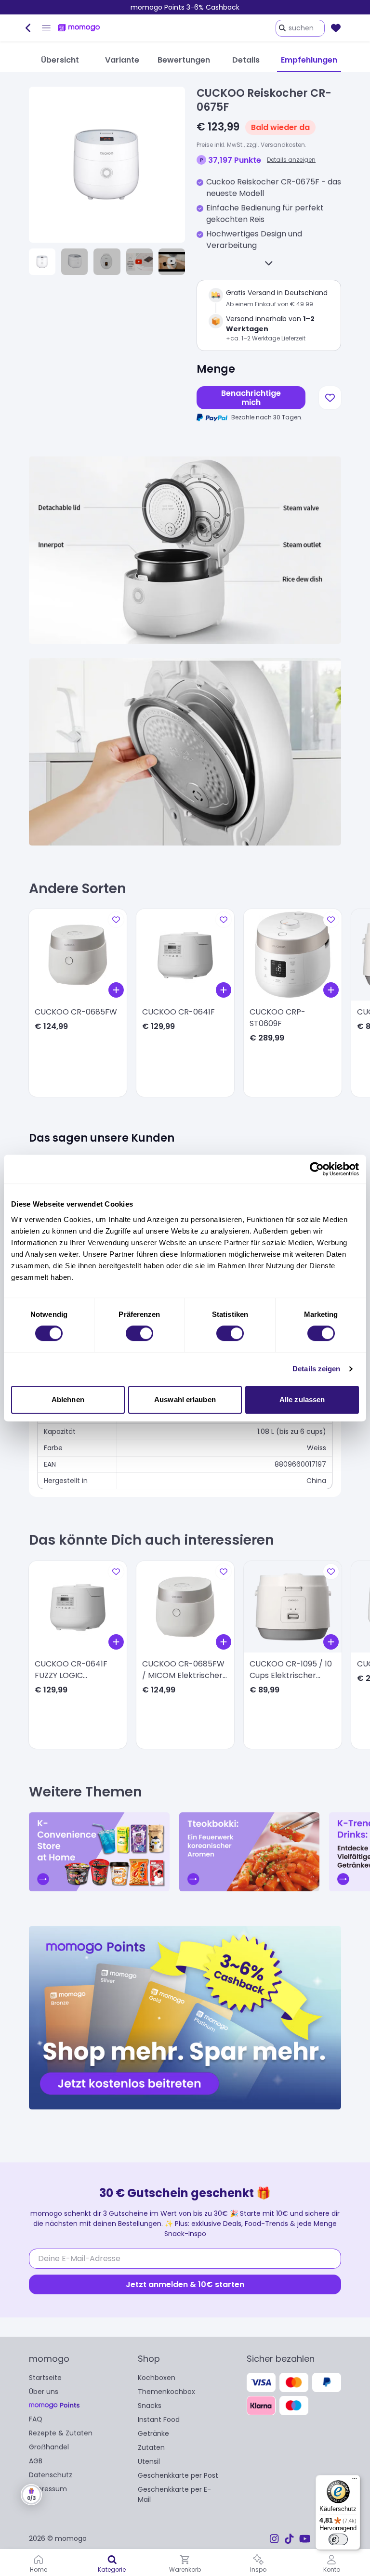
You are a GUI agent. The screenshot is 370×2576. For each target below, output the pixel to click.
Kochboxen (157, 2378)
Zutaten (151, 2447)
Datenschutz (51, 2475)
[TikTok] (289, 2539)
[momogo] (79, 28)
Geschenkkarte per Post (178, 2475)
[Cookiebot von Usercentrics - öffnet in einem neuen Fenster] (317, 1169)
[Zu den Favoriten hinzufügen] (330, 398)
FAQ (36, 2419)
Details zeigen (316, 1369)
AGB (36, 2461)
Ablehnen (68, 1399)
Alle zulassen (302, 1399)
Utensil (149, 2461)
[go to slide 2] (74, 262)
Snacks (150, 2406)
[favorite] (336, 28)
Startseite (45, 2378)
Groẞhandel (49, 2447)
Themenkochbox (166, 2392)
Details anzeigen (291, 160)
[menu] (46, 28)
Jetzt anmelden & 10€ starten (185, 2284)
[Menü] (355, 2481)
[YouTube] (305, 2539)
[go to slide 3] (107, 262)
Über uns (44, 2392)
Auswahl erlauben (185, 1399)
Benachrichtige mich (251, 398)
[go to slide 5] (172, 262)
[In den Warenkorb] (116, 990)
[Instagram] (274, 2539)
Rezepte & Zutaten (61, 2433)
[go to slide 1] (42, 262)
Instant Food (159, 2420)
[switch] (139, 1333)
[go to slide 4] (139, 262)
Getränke (153, 2433)
